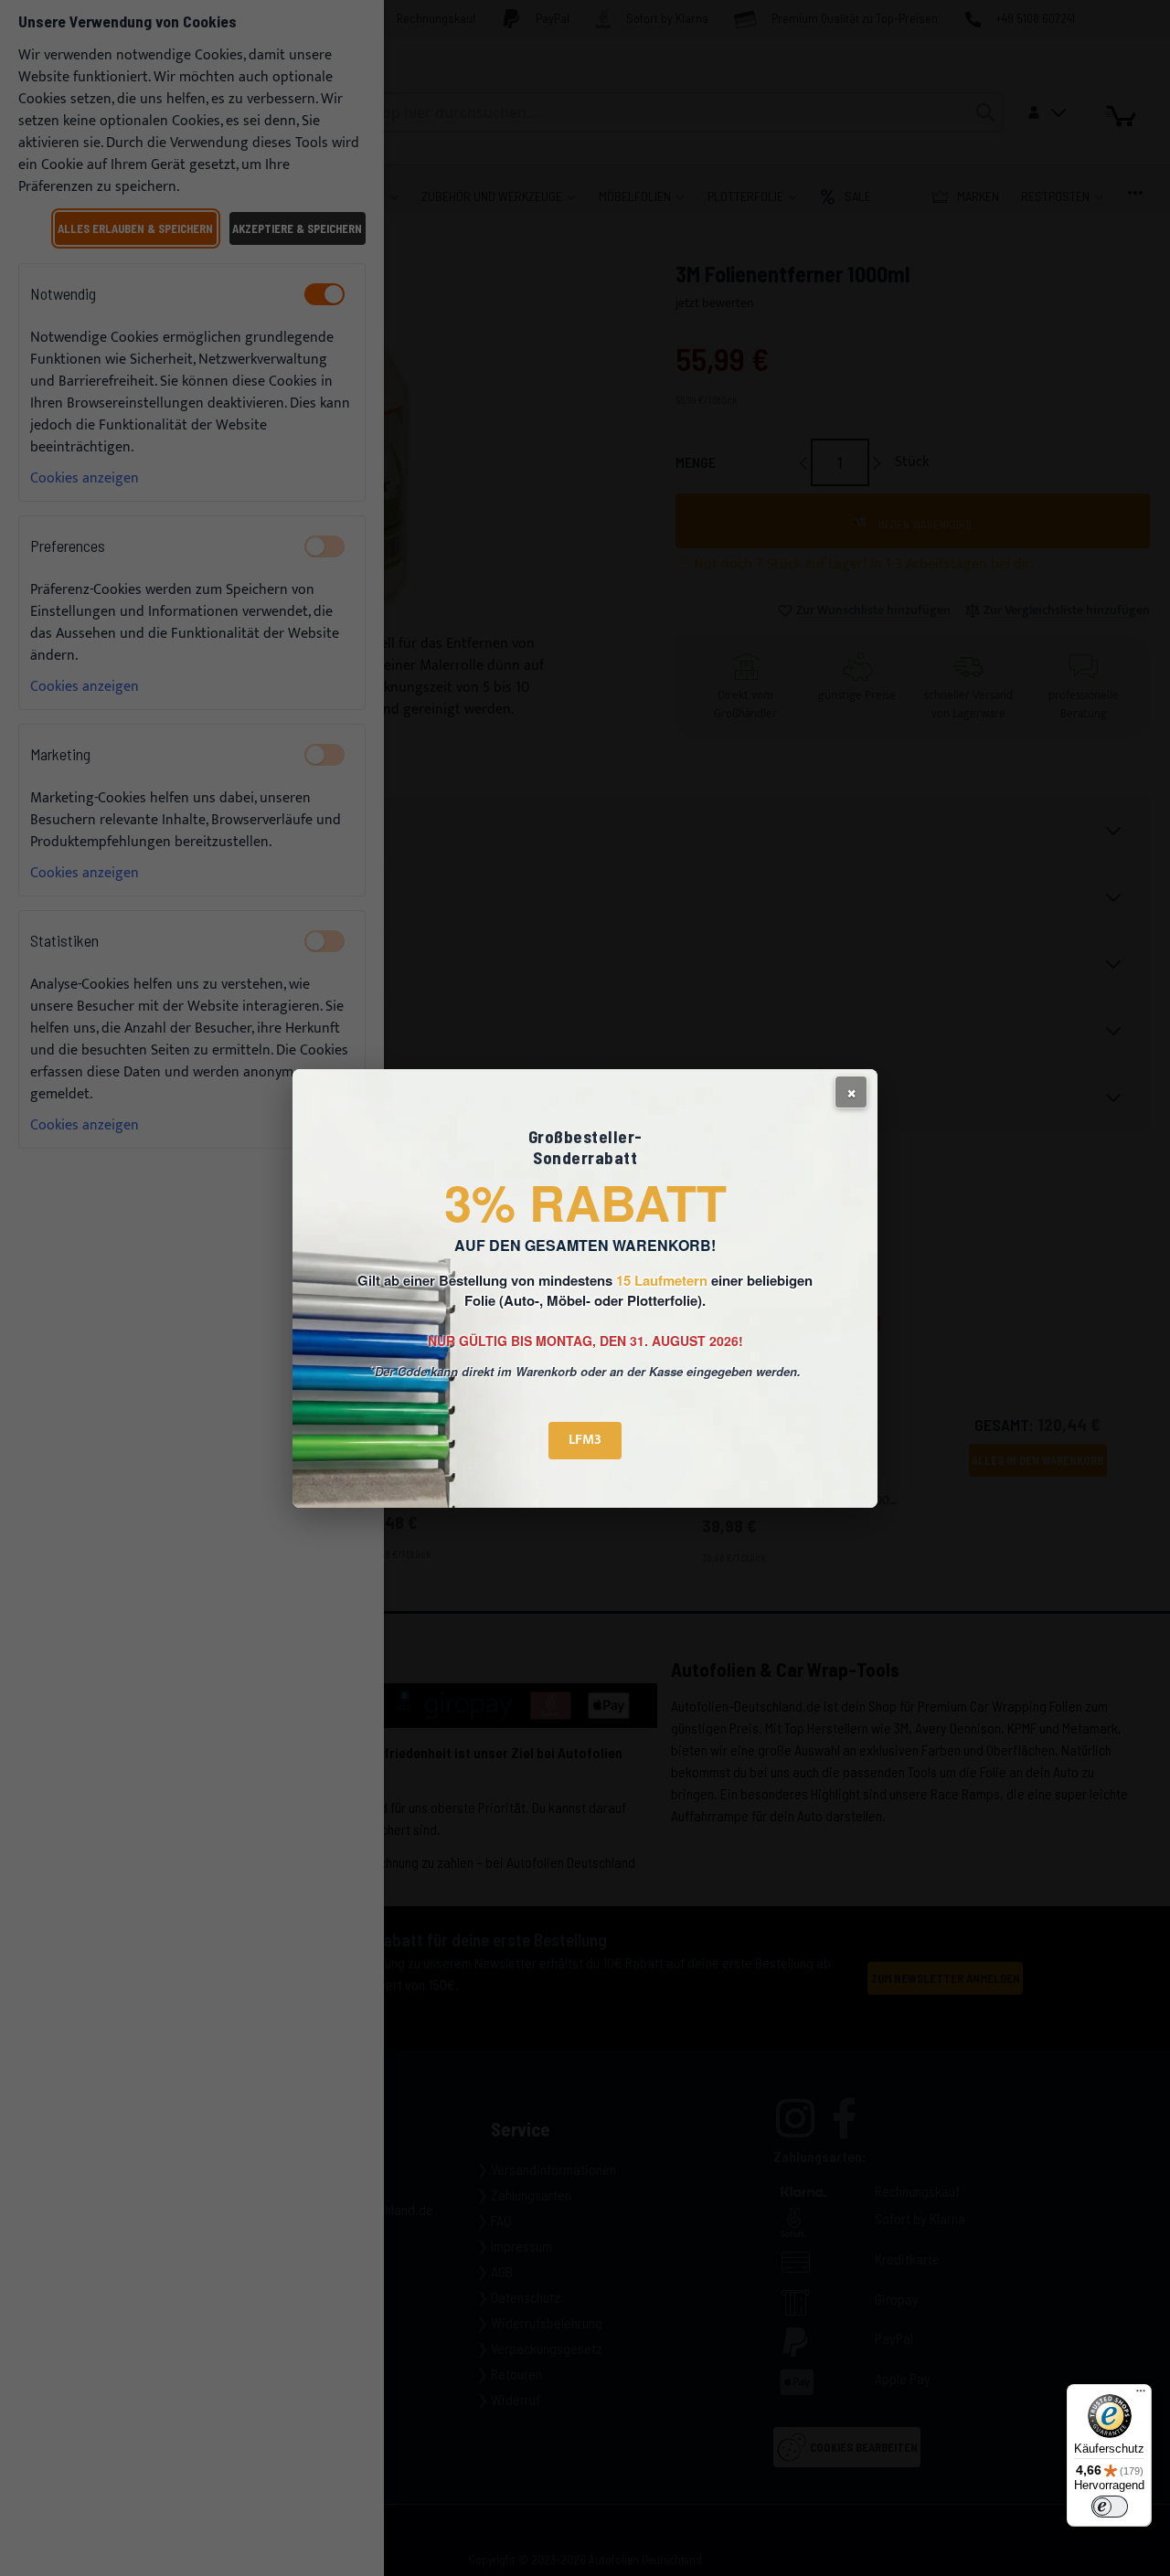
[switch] (1110, 2507)
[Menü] (1141, 2395)
